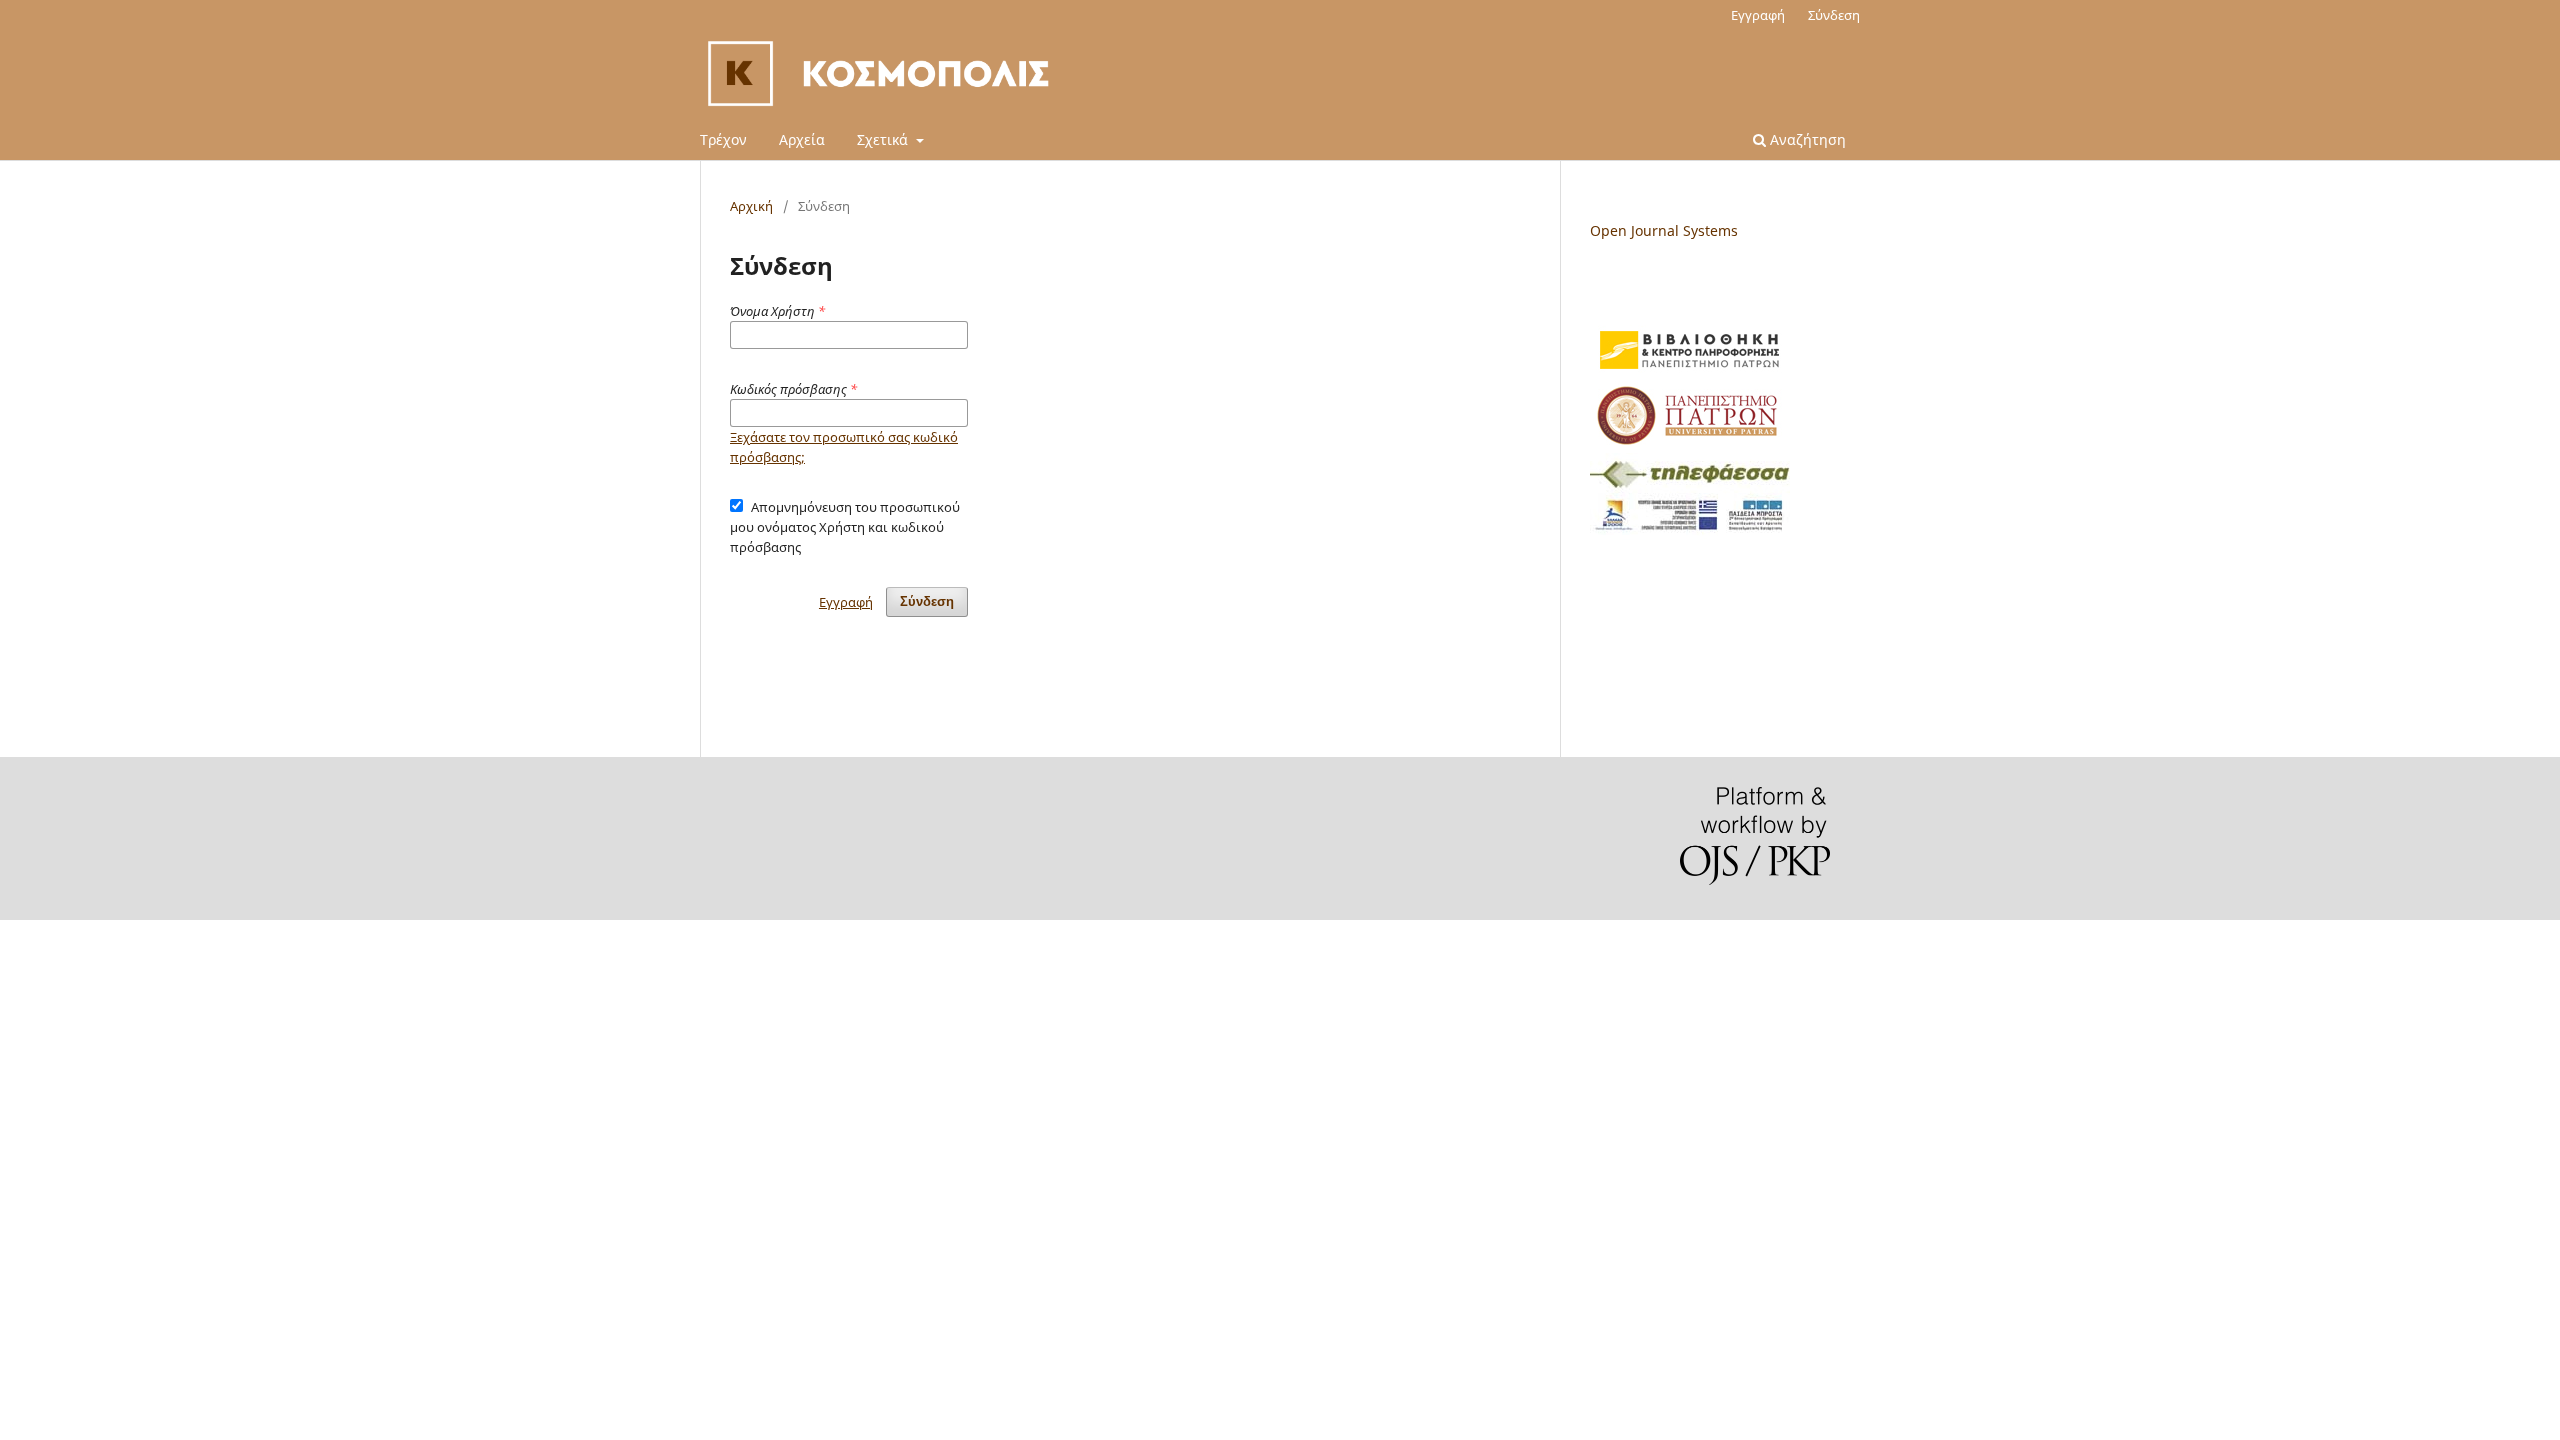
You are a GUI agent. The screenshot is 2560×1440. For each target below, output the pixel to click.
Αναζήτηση (1806, 139)
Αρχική (751, 206)
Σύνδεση (1834, 15)
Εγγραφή (1758, 15)
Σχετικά (884, 139)
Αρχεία (802, 139)
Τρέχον (723, 139)
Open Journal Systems (1664, 230)
